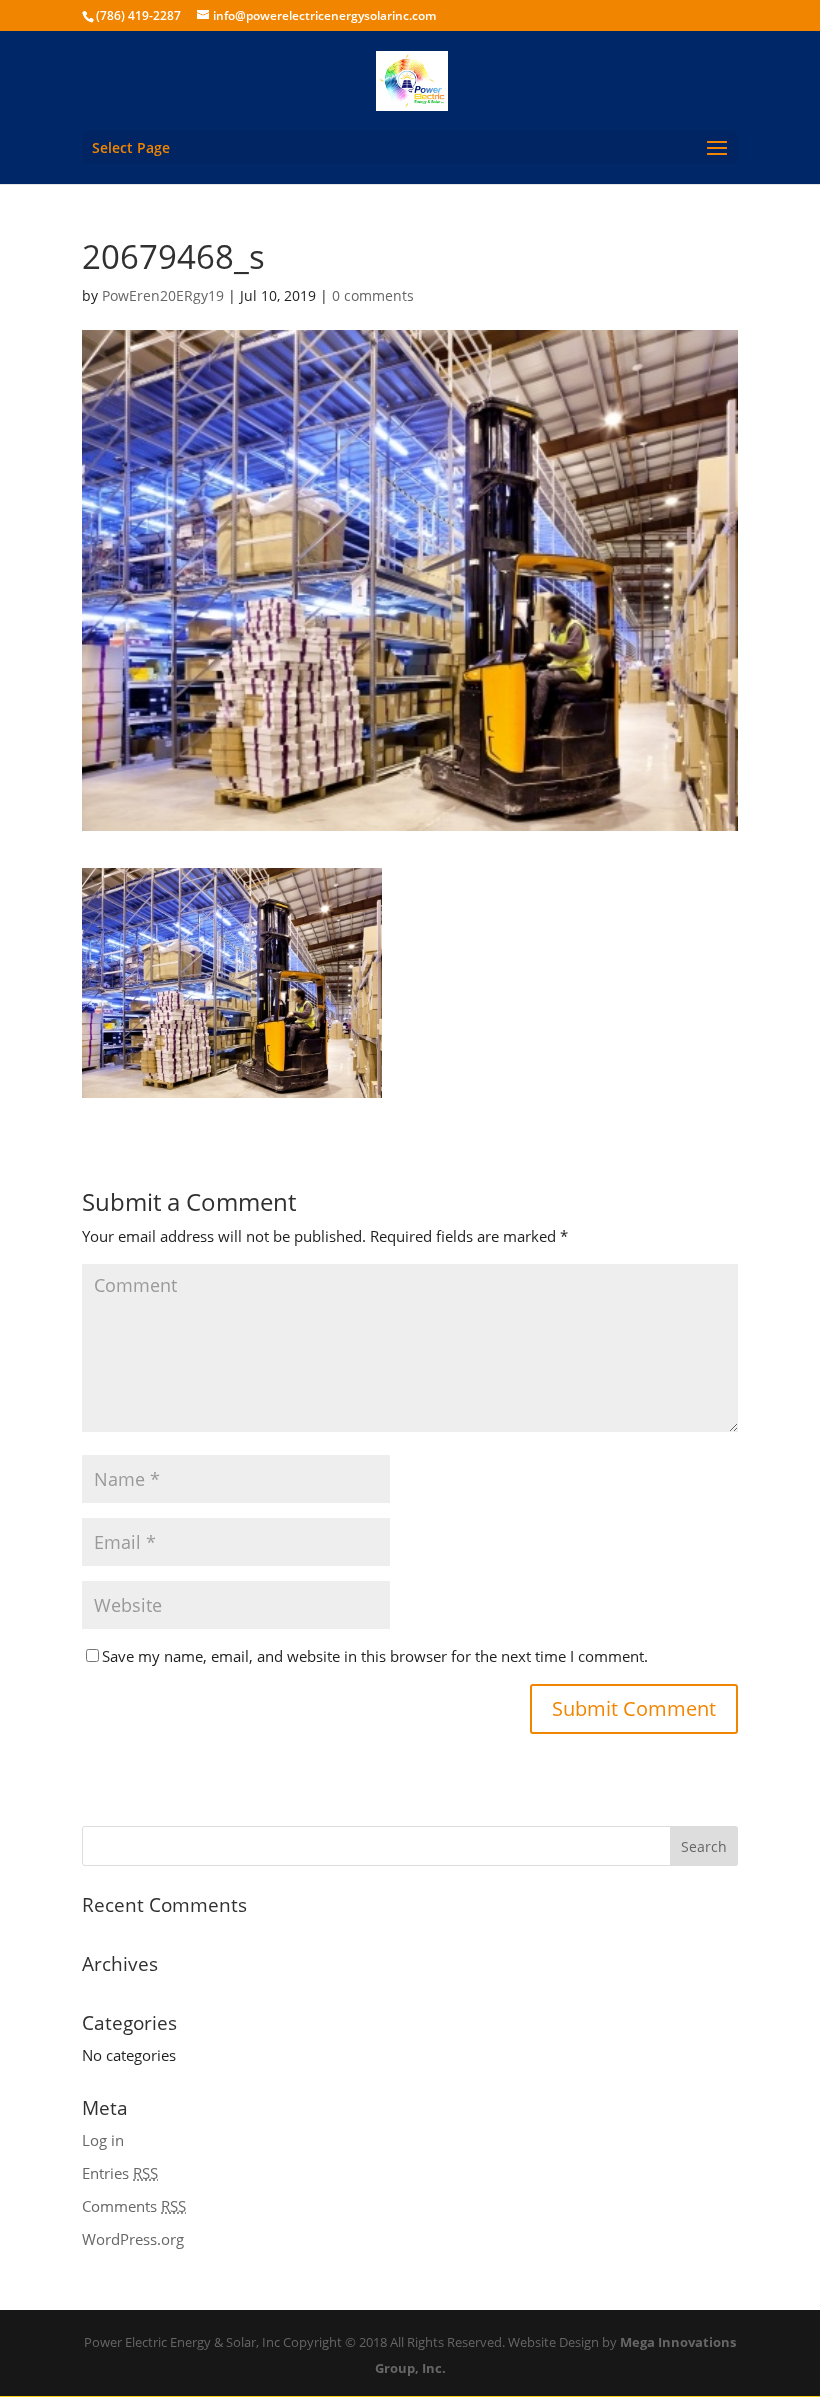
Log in (103, 2140)
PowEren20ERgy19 (163, 295)
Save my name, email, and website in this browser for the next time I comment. (375, 1656)
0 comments (373, 295)
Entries (120, 2173)
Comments (134, 2206)
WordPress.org (133, 2239)
